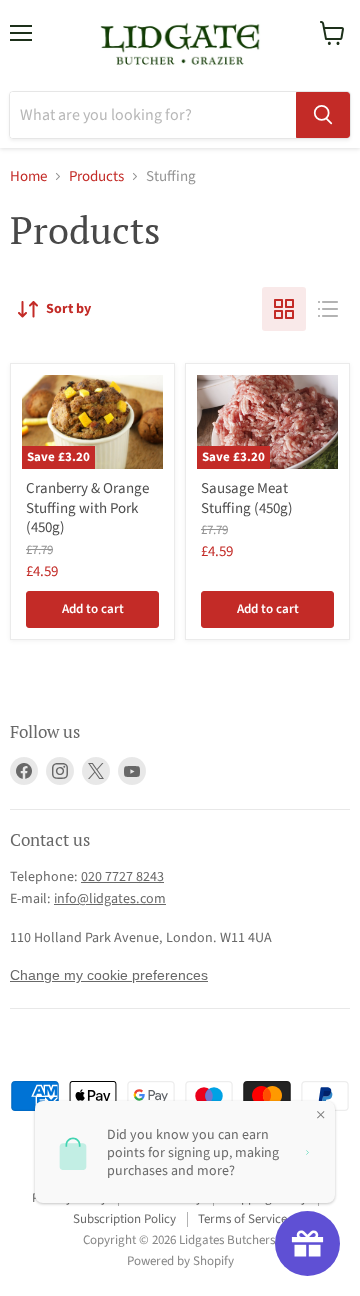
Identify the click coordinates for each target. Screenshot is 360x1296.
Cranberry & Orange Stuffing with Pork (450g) (87, 508)
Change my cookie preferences (109, 975)
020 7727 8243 (122, 877)
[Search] (323, 115)
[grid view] (284, 309)
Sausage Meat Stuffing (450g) (247, 498)
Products (96, 176)
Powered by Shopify (180, 1261)
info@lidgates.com (110, 899)
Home (28, 176)
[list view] (328, 309)
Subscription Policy (124, 1219)
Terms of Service (242, 1219)
